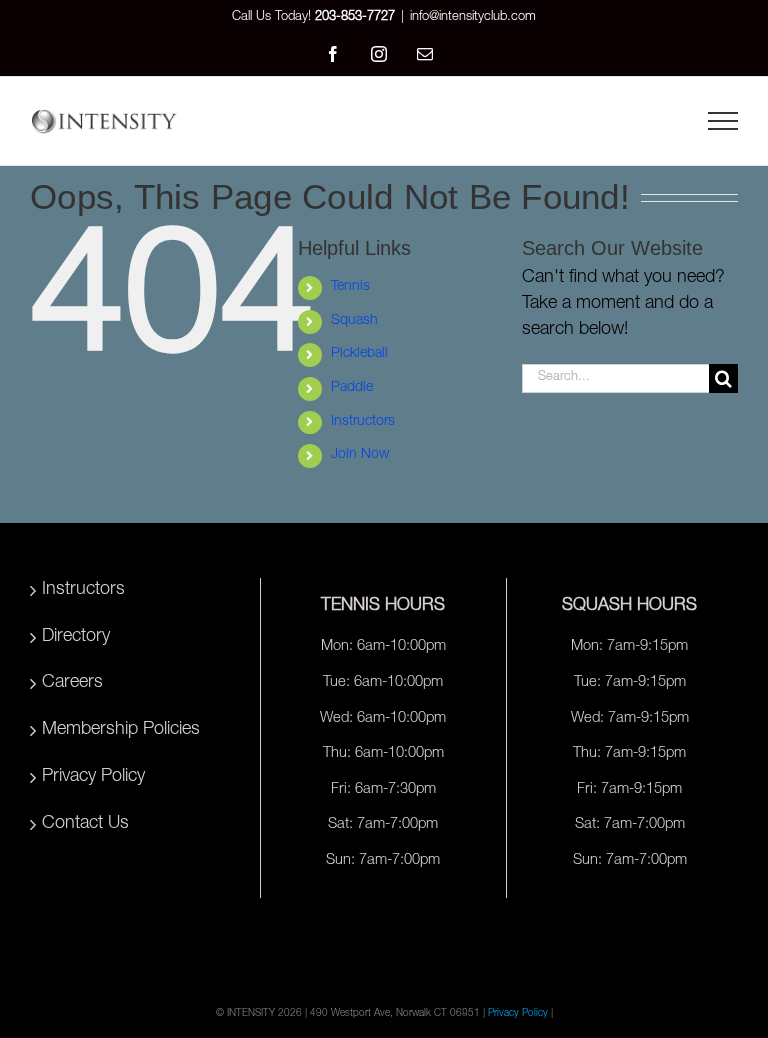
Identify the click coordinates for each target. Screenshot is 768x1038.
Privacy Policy (93, 777)
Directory (76, 637)
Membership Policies (121, 730)
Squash (354, 321)
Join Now (360, 455)
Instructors (363, 422)
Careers (72, 683)
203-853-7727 (355, 17)
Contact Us (85, 824)
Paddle (352, 388)
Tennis (350, 287)
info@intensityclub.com (473, 17)
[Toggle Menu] (723, 121)
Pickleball (359, 354)
